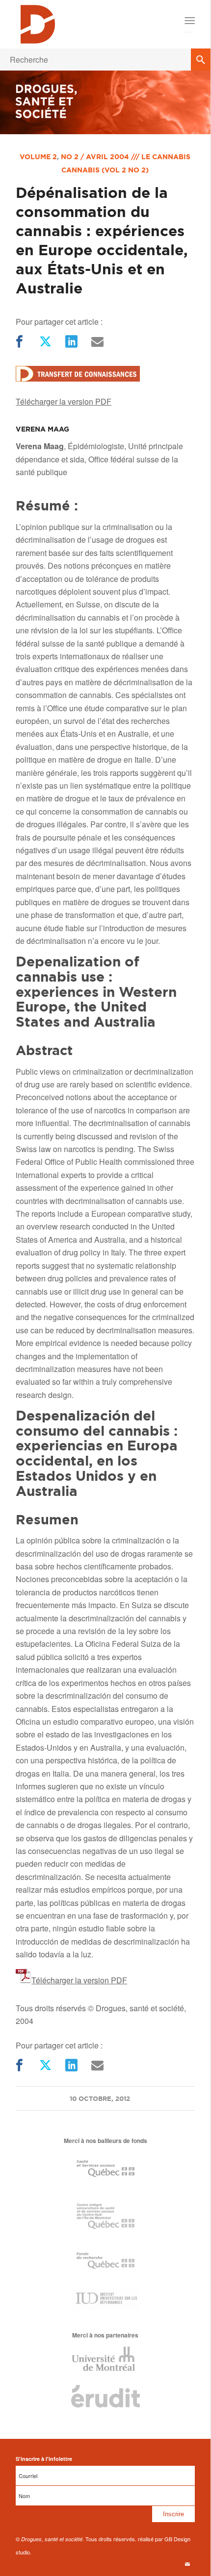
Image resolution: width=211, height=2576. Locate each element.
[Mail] (96, 342)
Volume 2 (38, 157)
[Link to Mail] (187, 2564)
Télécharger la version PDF (64, 401)
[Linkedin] (70, 342)
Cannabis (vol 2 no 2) (105, 170)
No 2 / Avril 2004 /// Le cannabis (126, 157)
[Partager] (18, 342)
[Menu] (189, 21)
